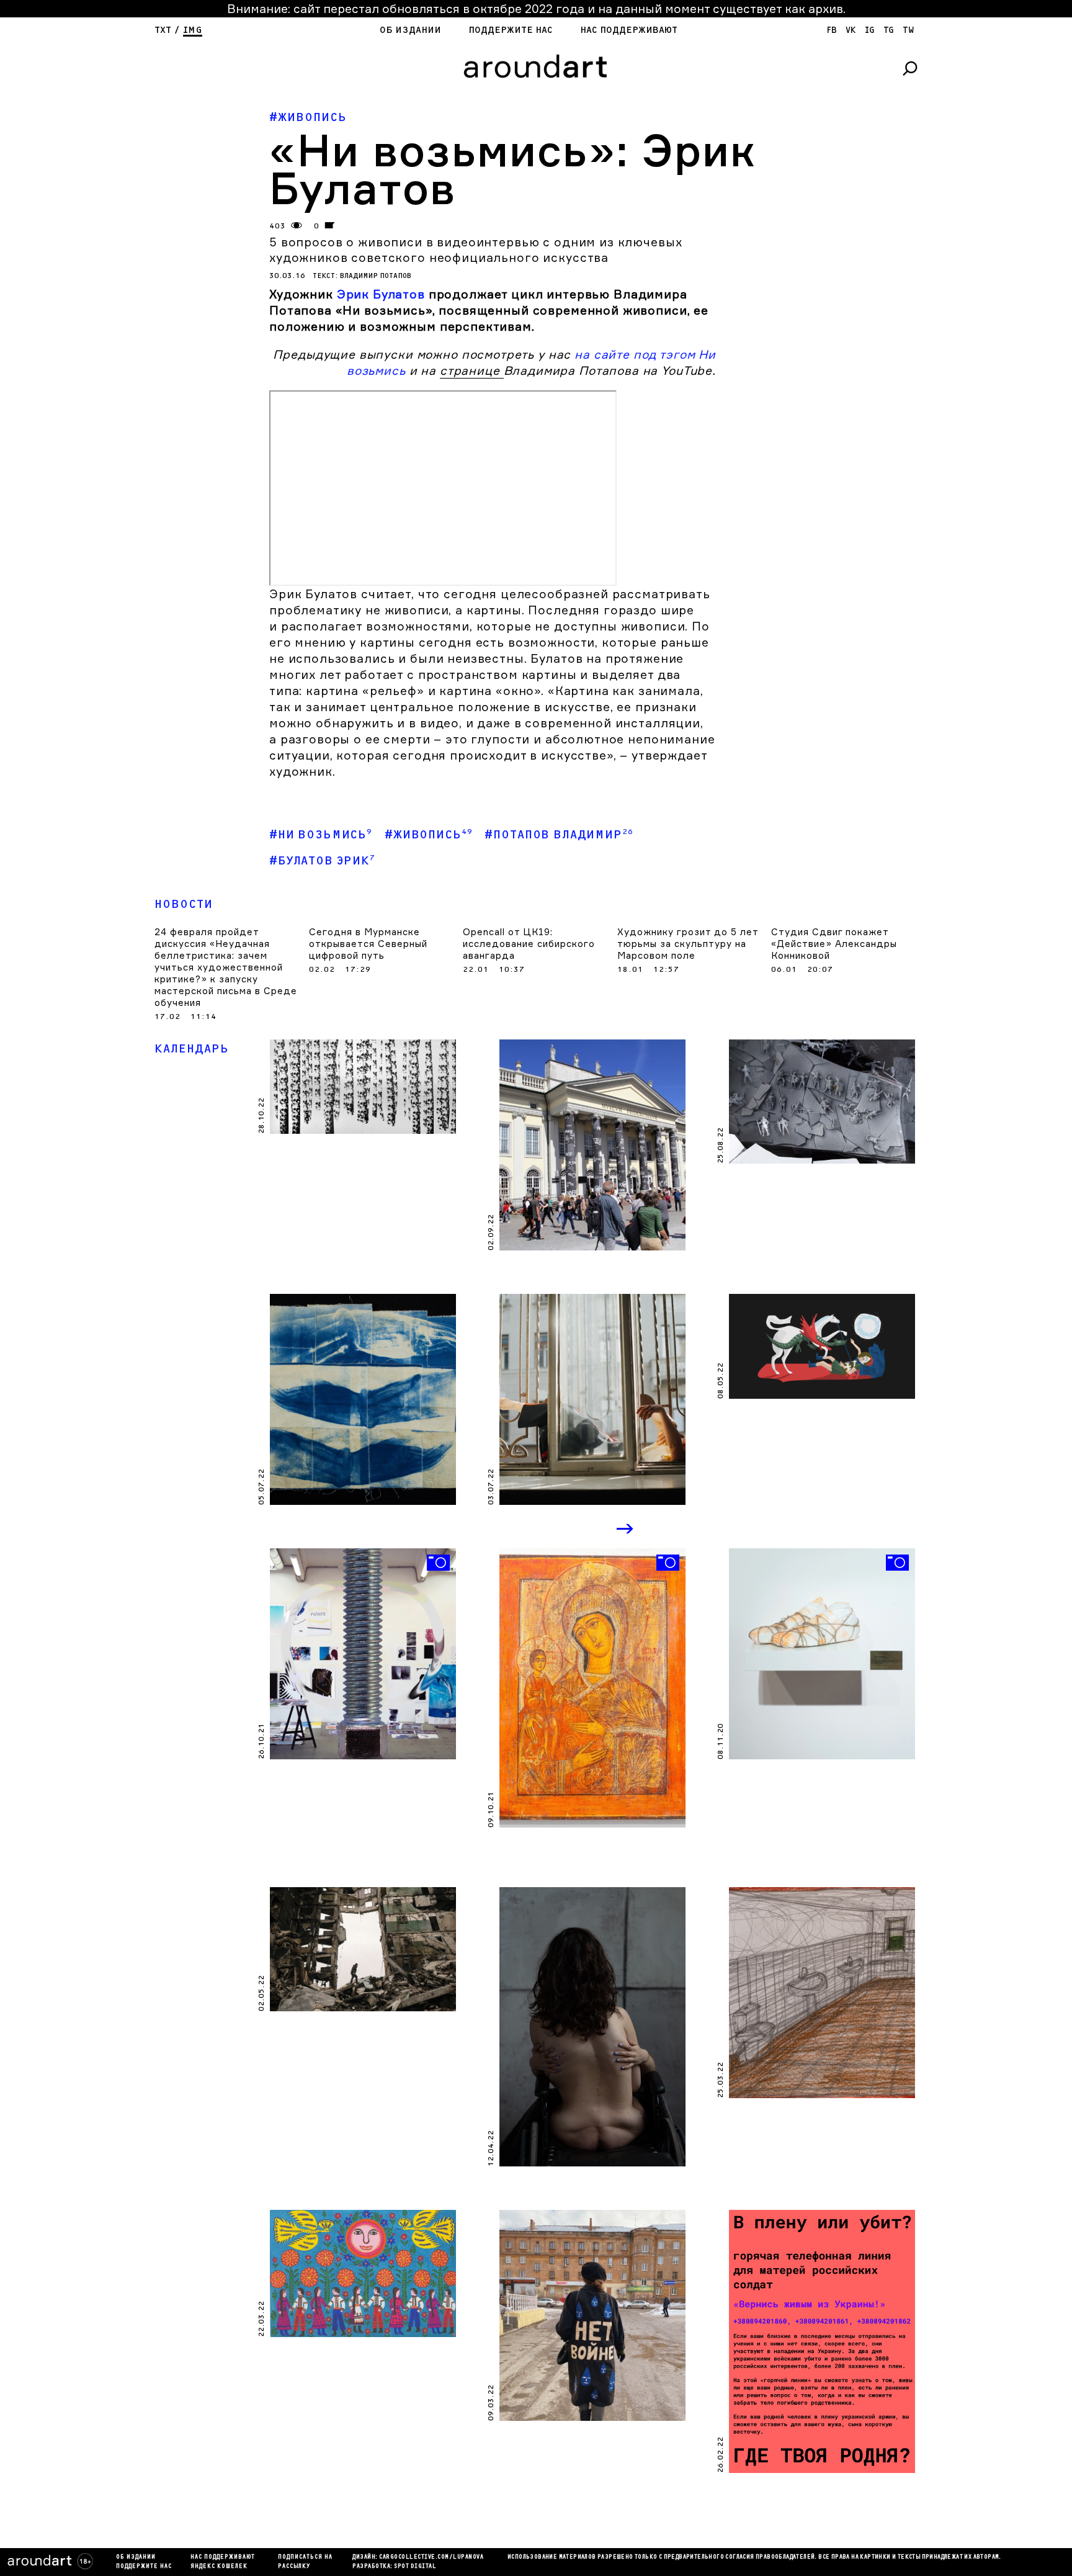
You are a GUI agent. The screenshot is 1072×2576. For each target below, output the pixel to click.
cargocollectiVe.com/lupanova (431, 2557)
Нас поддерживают (629, 30)
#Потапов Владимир (559, 834)
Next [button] (626, 1530)
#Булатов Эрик (322, 860)
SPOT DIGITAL (415, 2567)
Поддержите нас (511, 30)
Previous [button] (574, 1530)
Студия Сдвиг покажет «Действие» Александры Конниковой (834, 944)
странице (472, 370)
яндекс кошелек (219, 2567)
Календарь (192, 1049)
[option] (363, 1654)
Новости (184, 904)
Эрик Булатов (381, 294)
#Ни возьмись (321, 834)
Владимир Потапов (376, 276)
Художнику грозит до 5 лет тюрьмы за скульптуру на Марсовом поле (688, 944)
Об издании (410, 30)
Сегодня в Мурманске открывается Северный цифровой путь (368, 944)
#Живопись (308, 118)
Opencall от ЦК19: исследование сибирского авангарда (529, 944)
